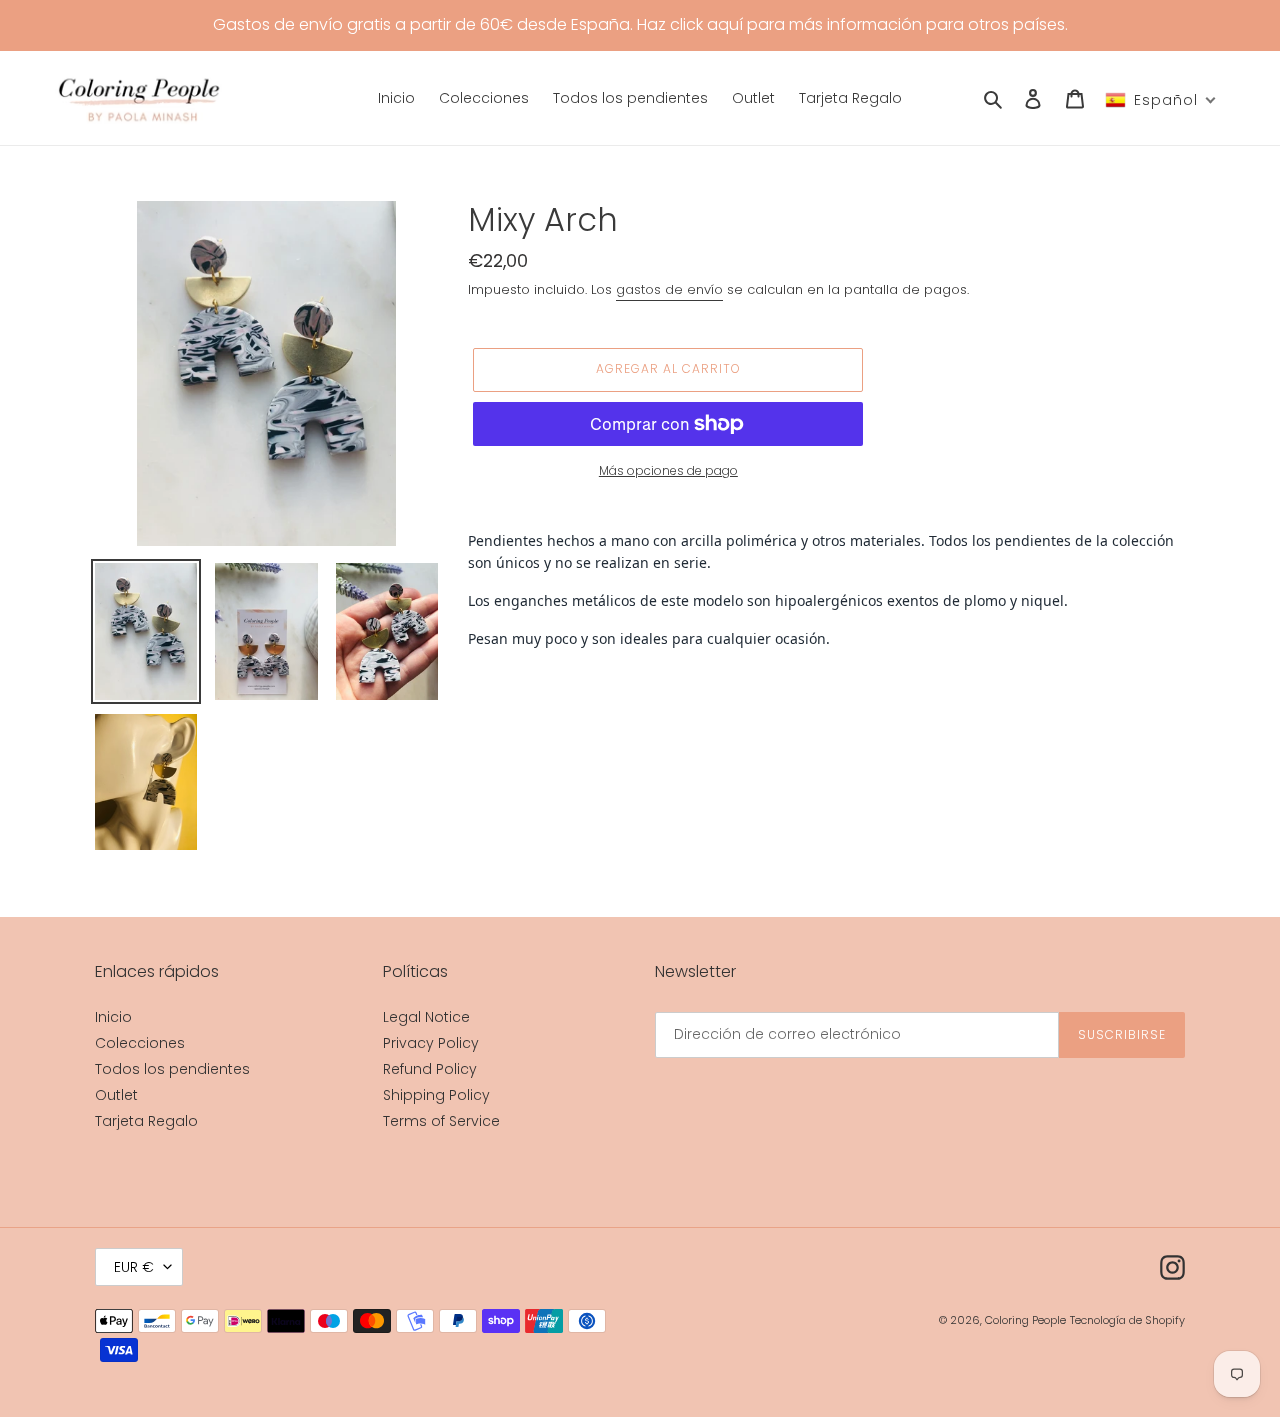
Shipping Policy (436, 1095)
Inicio (113, 1017)
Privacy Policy (431, 1043)
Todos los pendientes (172, 1069)
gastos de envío (669, 289)
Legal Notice (426, 1017)
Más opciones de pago (668, 470)
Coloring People (1025, 1320)
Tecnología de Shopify (1127, 1320)
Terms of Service (441, 1121)
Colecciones (140, 1043)
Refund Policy (430, 1069)
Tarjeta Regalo (146, 1121)
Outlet (116, 1095)
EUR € (134, 1267)
